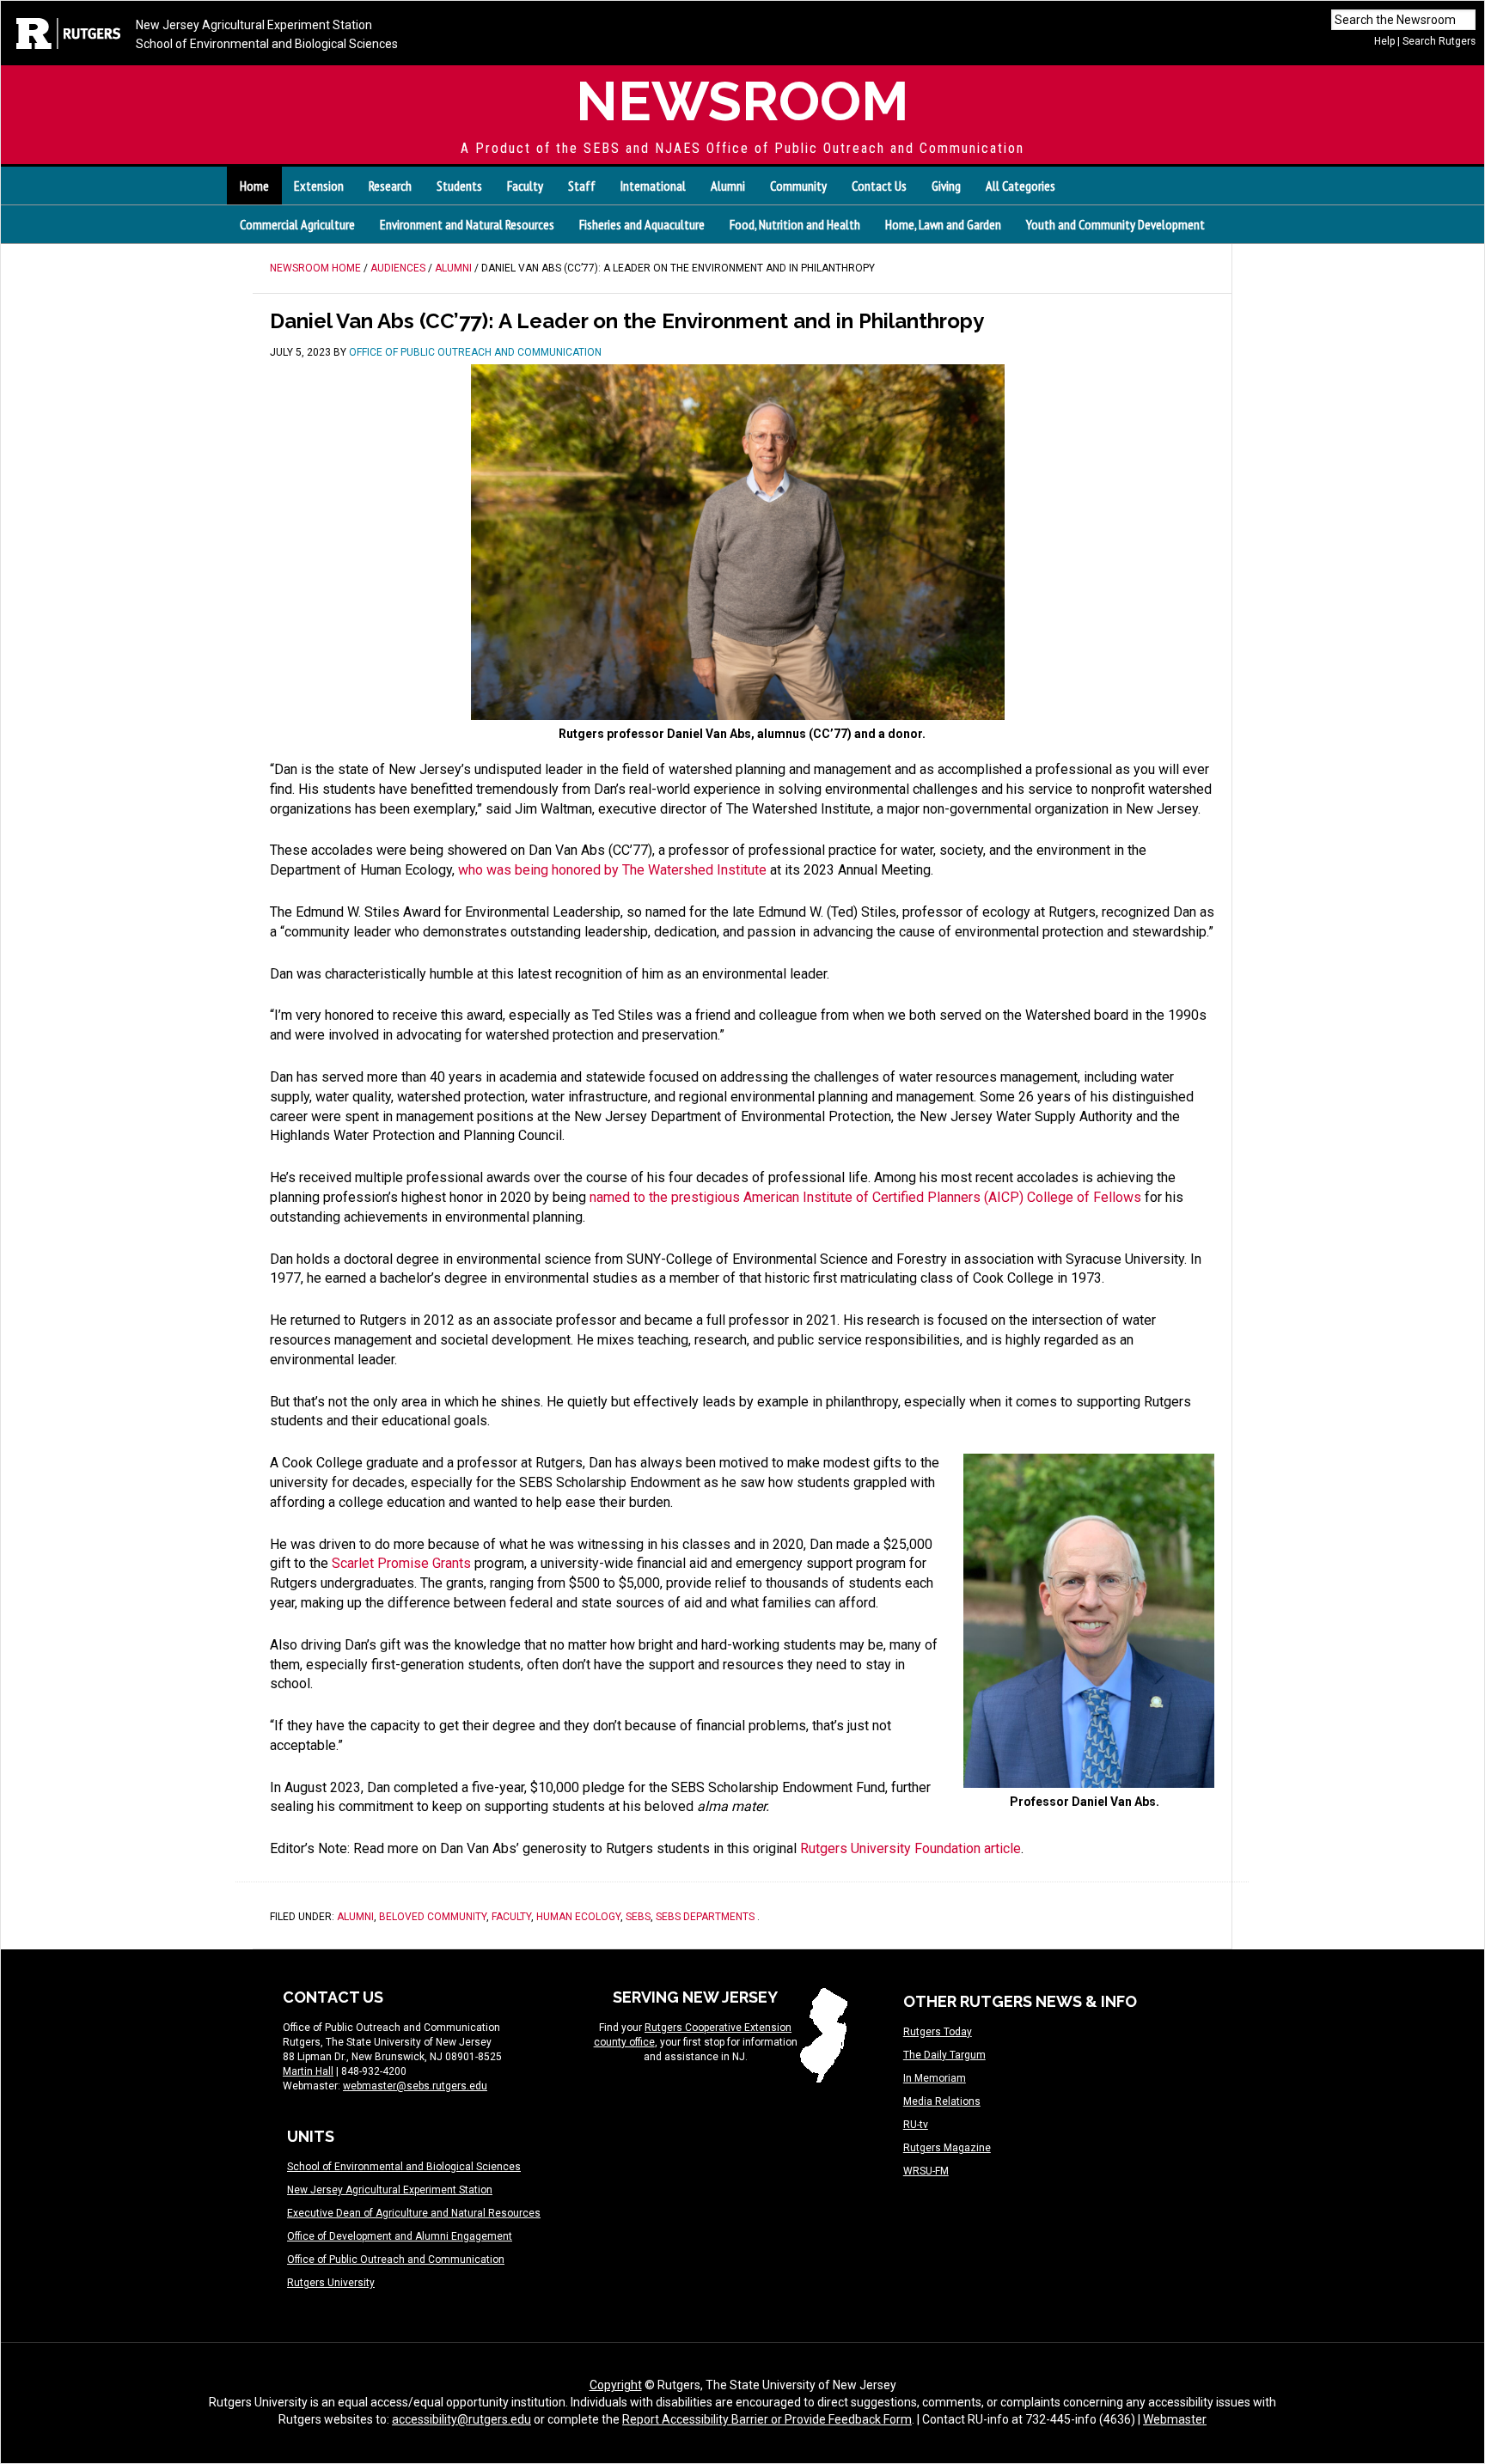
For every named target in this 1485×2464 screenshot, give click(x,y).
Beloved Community (433, 1917)
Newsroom (742, 101)
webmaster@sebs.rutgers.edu (415, 2086)
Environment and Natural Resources (467, 224)
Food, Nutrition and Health (795, 224)
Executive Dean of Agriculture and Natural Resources (414, 2213)
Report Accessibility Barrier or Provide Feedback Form (767, 2419)
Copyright (616, 2385)
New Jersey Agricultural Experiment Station (254, 25)
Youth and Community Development (1115, 224)
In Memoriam (935, 2078)
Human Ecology (578, 1917)
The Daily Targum (944, 2055)
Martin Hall (308, 2071)
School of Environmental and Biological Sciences (267, 44)
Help (1384, 41)
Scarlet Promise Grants (401, 1563)
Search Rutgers (1439, 41)
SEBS (638, 1917)
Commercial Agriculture (297, 224)
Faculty (511, 1917)
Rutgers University (331, 2283)
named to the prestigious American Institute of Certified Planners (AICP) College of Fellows (865, 1197)
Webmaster (1175, 2419)
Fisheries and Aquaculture (642, 224)
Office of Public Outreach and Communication (396, 2260)
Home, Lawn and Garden (943, 224)
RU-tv (916, 2125)
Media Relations (942, 2101)
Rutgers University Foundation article (911, 1848)
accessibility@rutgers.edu (461, 2419)
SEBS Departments (705, 1917)
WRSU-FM (926, 2171)
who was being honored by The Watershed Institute (612, 870)
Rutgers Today (938, 2032)
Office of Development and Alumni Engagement (400, 2236)
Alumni (355, 1917)
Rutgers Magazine (947, 2148)
